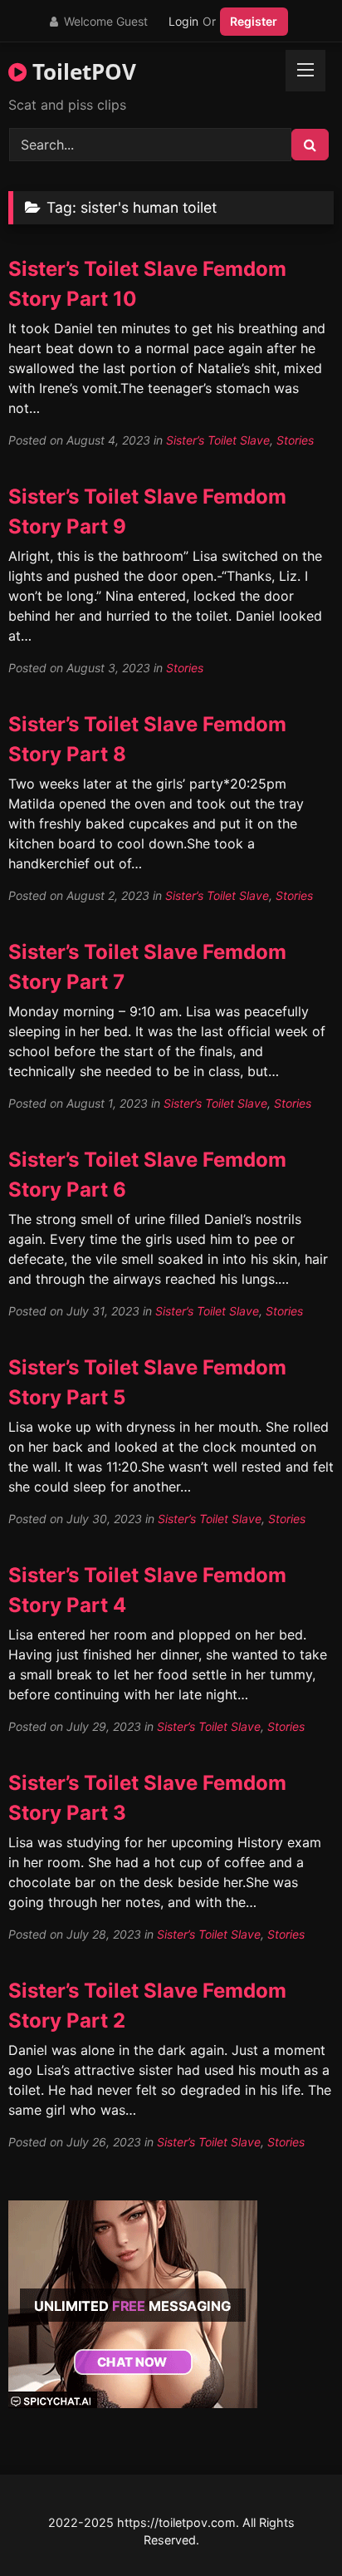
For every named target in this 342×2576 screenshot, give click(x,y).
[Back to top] (291, 2527)
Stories (295, 440)
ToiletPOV (81, 71)
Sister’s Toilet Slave (218, 440)
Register (254, 21)
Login (183, 21)
